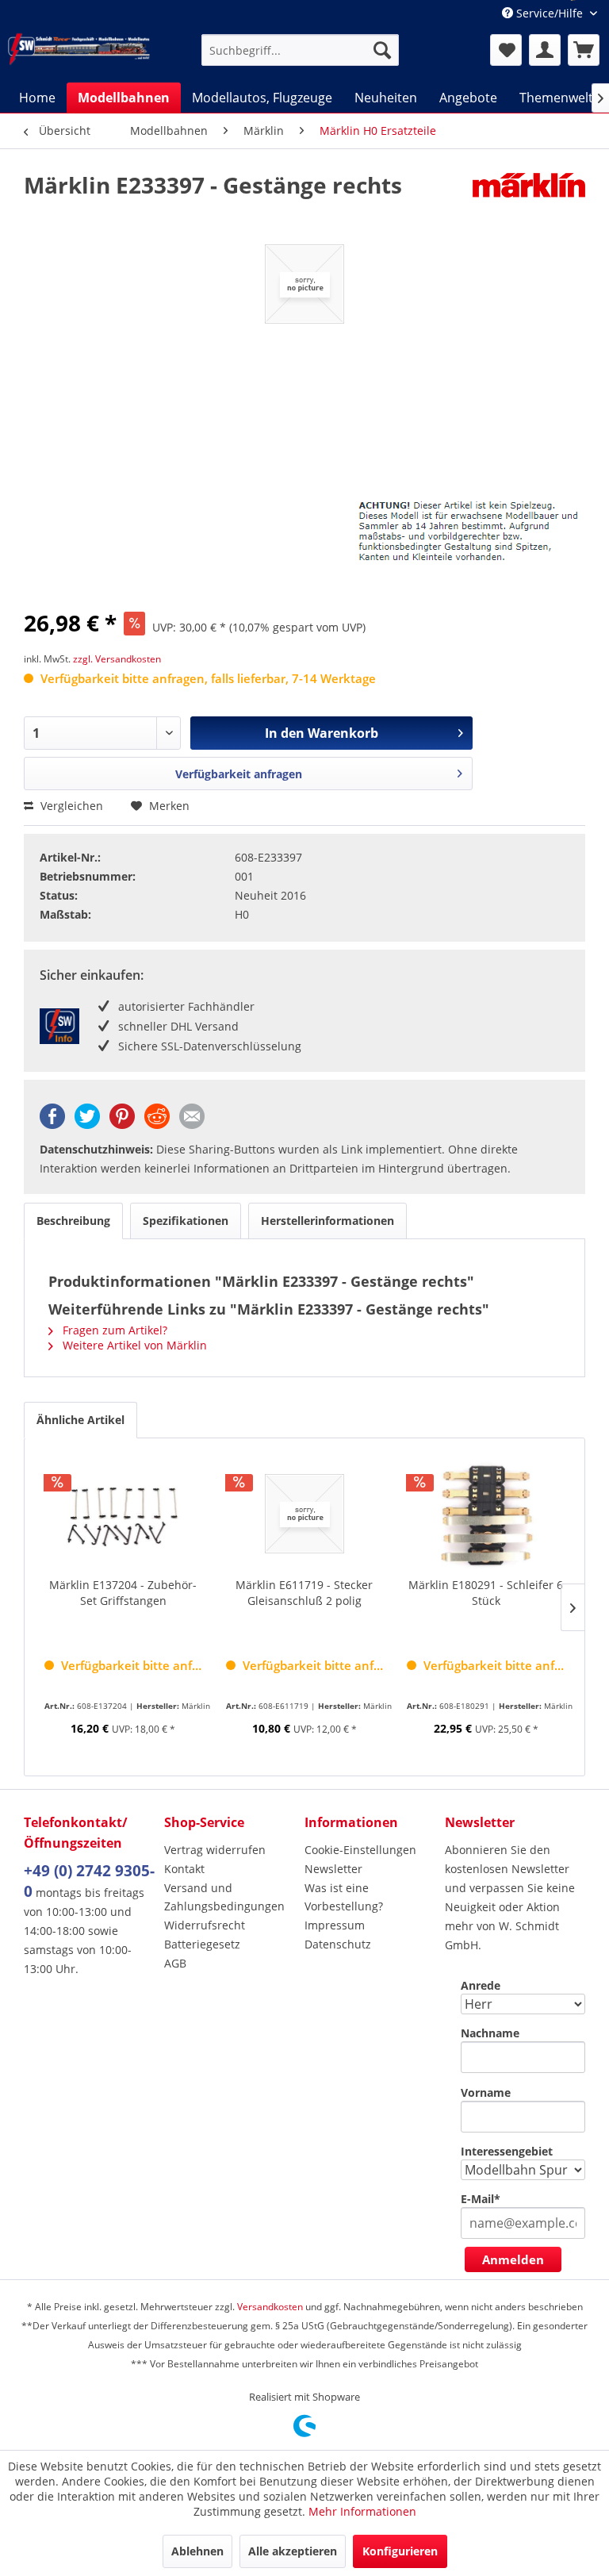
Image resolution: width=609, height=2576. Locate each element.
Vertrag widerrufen (215, 1850)
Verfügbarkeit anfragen (239, 774)
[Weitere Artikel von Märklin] (529, 201)
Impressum (335, 1925)
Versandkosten (270, 2307)
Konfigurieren (400, 2551)
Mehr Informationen (362, 2511)
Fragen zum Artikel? (113, 1330)
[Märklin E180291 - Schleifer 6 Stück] (486, 1514)
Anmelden (513, 2259)
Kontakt (184, 1869)
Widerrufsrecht (205, 1925)
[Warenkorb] (584, 50)
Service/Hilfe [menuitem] (550, 13)
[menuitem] (301, 50)
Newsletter (333, 1869)
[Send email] (192, 1125)
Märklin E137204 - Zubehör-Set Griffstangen (123, 1593)
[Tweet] (87, 1125)
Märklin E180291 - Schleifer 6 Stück (486, 1593)
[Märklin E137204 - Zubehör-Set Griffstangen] (123, 1514)
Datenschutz (338, 1944)
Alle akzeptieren (293, 2551)
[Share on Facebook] (52, 1125)
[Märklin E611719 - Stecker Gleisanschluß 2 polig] (305, 1514)
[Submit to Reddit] (157, 1125)
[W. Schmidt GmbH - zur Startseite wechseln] (79, 49)
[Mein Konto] (545, 50)
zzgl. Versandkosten (117, 659)
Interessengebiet (507, 2151)
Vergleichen (70, 806)
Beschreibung (73, 1221)
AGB (175, 1963)
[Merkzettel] (506, 50)
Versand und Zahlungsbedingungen (224, 1897)
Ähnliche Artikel (80, 1420)
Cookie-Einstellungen (360, 1850)
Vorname (486, 2092)
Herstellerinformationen (327, 1221)
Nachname (490, 2033)
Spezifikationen (186, 1221)
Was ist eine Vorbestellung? (344, 1897)
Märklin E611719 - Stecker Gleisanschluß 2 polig (304, 1593)
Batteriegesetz (202, 1944)
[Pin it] (122, 1125)
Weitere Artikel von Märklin (133, 1345)
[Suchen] (382, 50)
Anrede (481, 1985)
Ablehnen (197, 2551)
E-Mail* (481, 2199)
